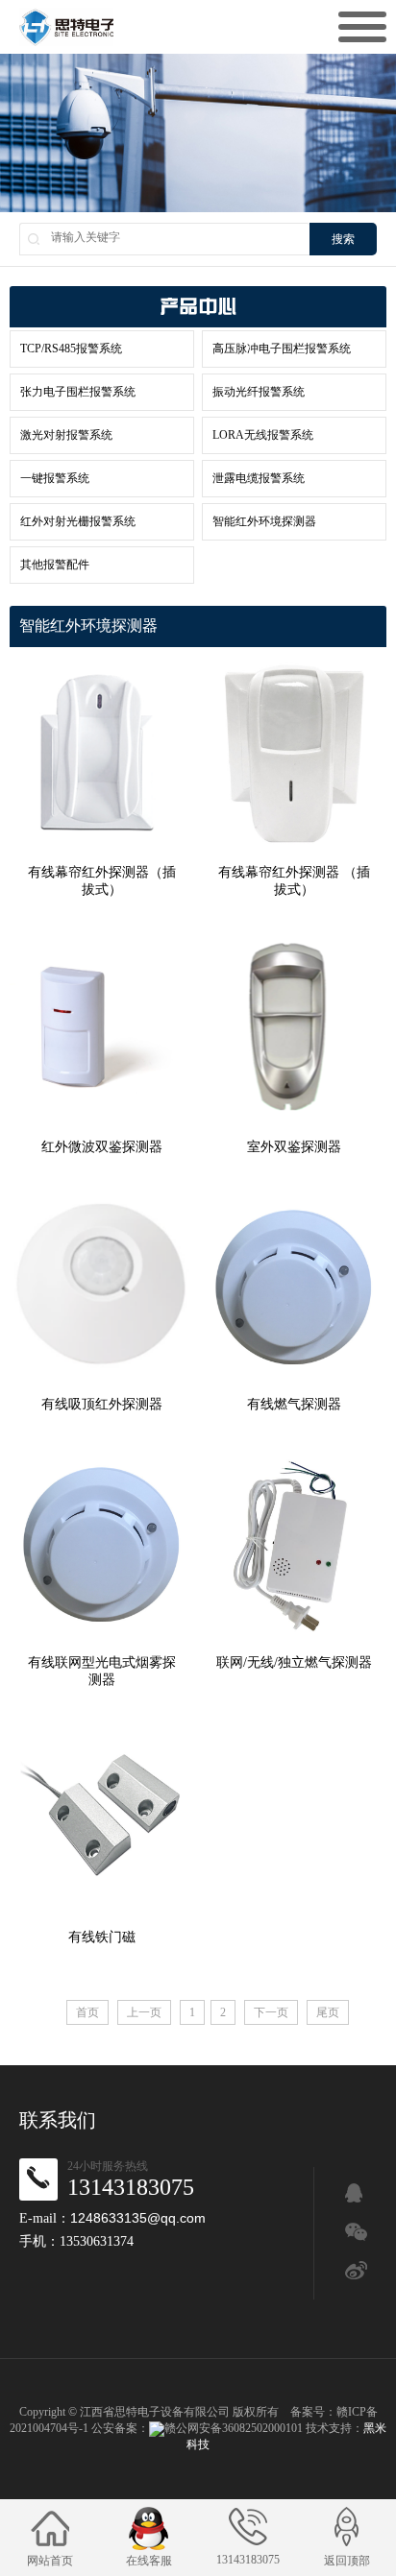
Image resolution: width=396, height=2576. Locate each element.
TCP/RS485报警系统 (71, 349)
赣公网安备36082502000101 (234, 2428)
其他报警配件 (55, 565)
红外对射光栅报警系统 (78, 521)
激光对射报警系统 (66, 435)
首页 (87, 2012)
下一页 (271, 2012)
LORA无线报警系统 (263, 435)
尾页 (328, 2012)
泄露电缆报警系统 (259, 478)
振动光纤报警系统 (259, 392)
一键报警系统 (55, 478)
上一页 (144, 2012)
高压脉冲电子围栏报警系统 (282, 349)
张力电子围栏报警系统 (78, 392)
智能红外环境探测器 (264, 521)
